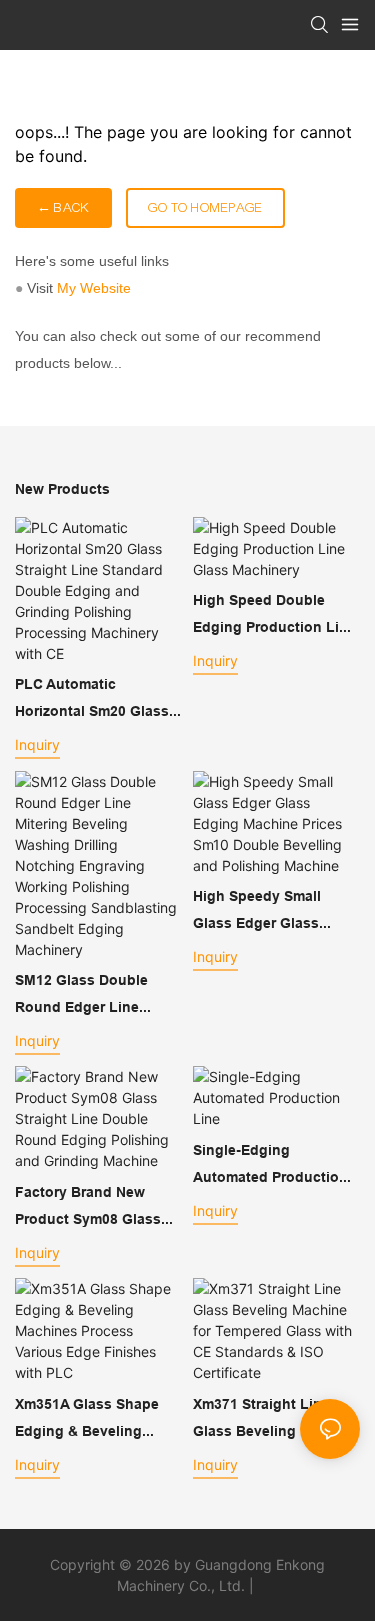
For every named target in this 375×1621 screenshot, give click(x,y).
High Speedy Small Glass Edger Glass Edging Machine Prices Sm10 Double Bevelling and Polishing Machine (272, 912)
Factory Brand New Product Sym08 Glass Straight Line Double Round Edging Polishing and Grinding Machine (94, 1208)
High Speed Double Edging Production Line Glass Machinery (274, 616)
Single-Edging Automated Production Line (270, 1166)
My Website (94, 288)
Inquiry (37, 744)
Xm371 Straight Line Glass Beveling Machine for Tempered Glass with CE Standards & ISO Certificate (276, 1420)
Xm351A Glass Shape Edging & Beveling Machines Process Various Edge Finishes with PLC (91, 1420)
